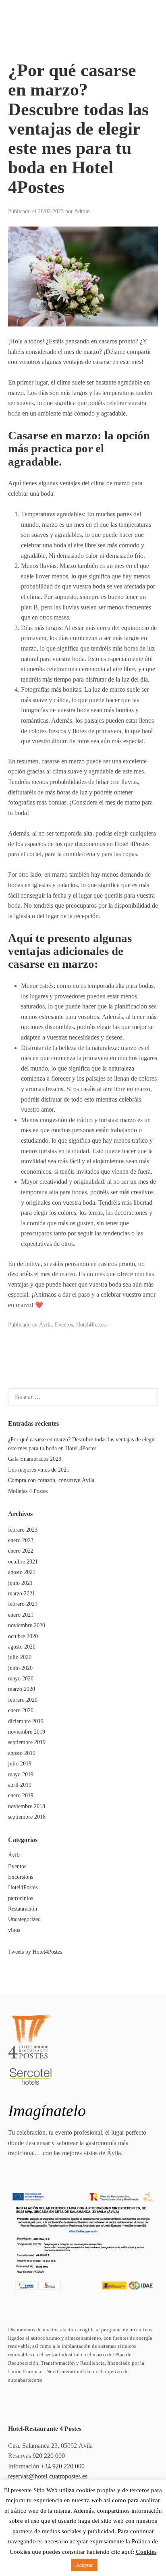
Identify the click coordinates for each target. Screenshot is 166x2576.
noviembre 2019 (27, 1732)
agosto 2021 (22, 1572)
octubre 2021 (23, 1562)
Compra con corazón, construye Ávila (51, 1480)
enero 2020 (21, 1710)
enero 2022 (21, 1551)
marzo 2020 (22, 1689)
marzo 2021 (22, 1594)
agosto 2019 (22, 1753)
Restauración (23, 1909)
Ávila (45, 1325)
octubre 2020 (23, 1636)
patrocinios (21, 1898)
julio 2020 (20, 1657)
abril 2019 (20, 1785)
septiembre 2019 (27, 1742)
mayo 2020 (21, 1679)
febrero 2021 (23, 1604)
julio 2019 (20, 1764)
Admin (82, 211)
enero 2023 (21, 1540)
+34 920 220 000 (63, 2466)
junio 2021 (20, 1583)
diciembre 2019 (26, 1721)
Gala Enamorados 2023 (35, 1459)
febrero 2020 (23, 1700)
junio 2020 (20, 1668)
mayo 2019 (21, 1775)
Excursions (21, 1877)
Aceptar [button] (84, 2565)
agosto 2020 (22, 1647)
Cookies (146, 2552)
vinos (14, 1930)
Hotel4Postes (91, 1325)
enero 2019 (21, 1795)
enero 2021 (21, 1615)
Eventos (64, 1325)
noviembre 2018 (27, 1806)
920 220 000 (49, 2456)
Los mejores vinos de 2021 (39, 1470)
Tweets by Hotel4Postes (35, 1952)
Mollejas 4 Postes (28, 1491)
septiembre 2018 (27, 1817)
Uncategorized (24, 1919)
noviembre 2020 (27, 1625)
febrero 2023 (23, 1530)
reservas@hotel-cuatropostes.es (48, 2476)
